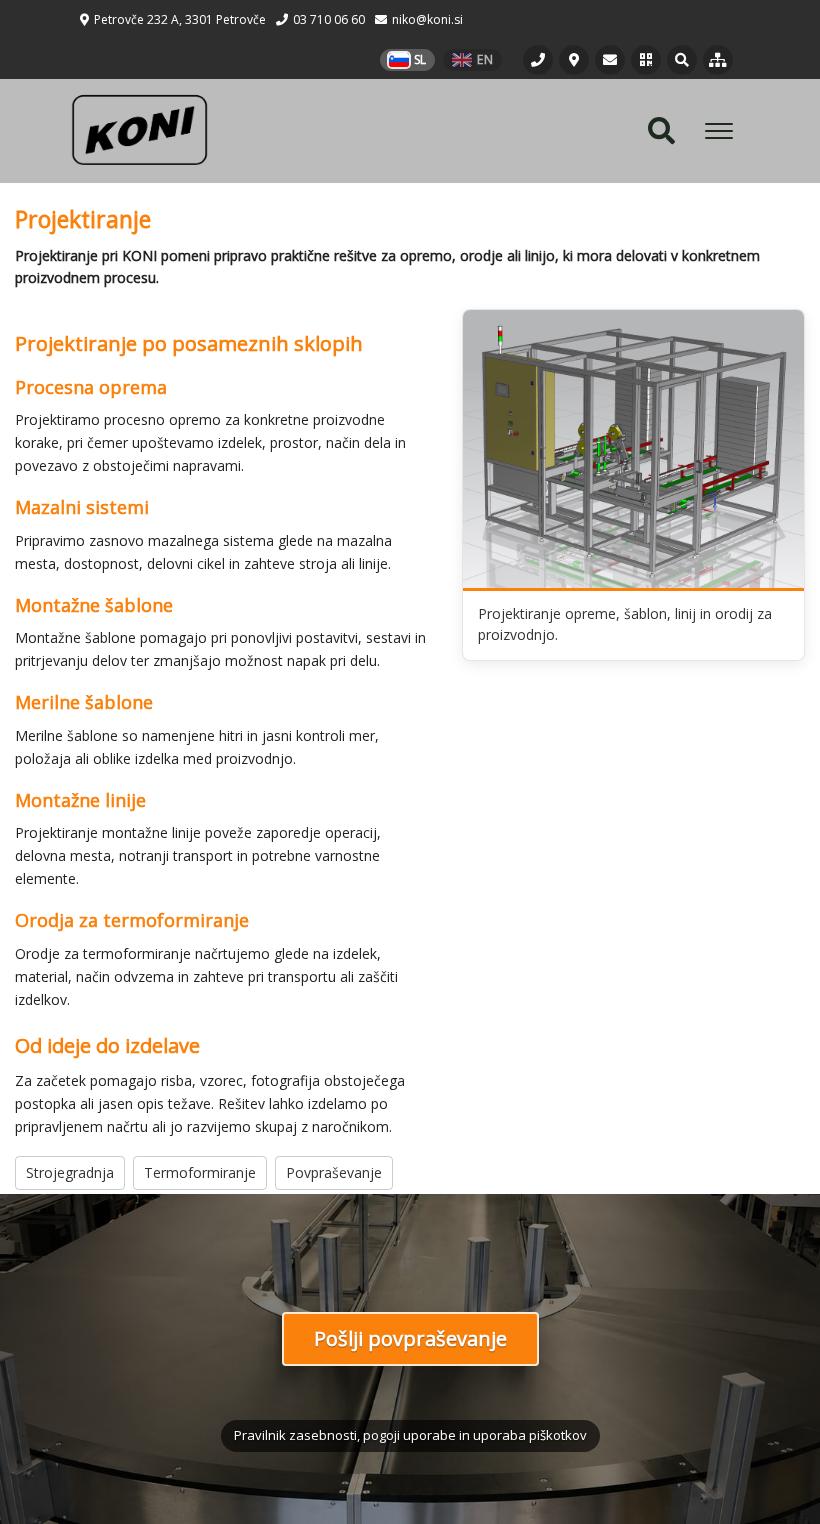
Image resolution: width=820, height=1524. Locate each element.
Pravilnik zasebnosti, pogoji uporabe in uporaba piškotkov (410, 1435)
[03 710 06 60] (538, 60)
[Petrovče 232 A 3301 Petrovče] (574, 60)
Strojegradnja (70, 1172)
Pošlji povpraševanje (410, 1338)
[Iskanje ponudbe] (682, 60)
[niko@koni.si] (610, 60)
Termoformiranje (200, 1172)
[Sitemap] (718, 60)
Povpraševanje (334, 1172)
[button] (646, 60)
